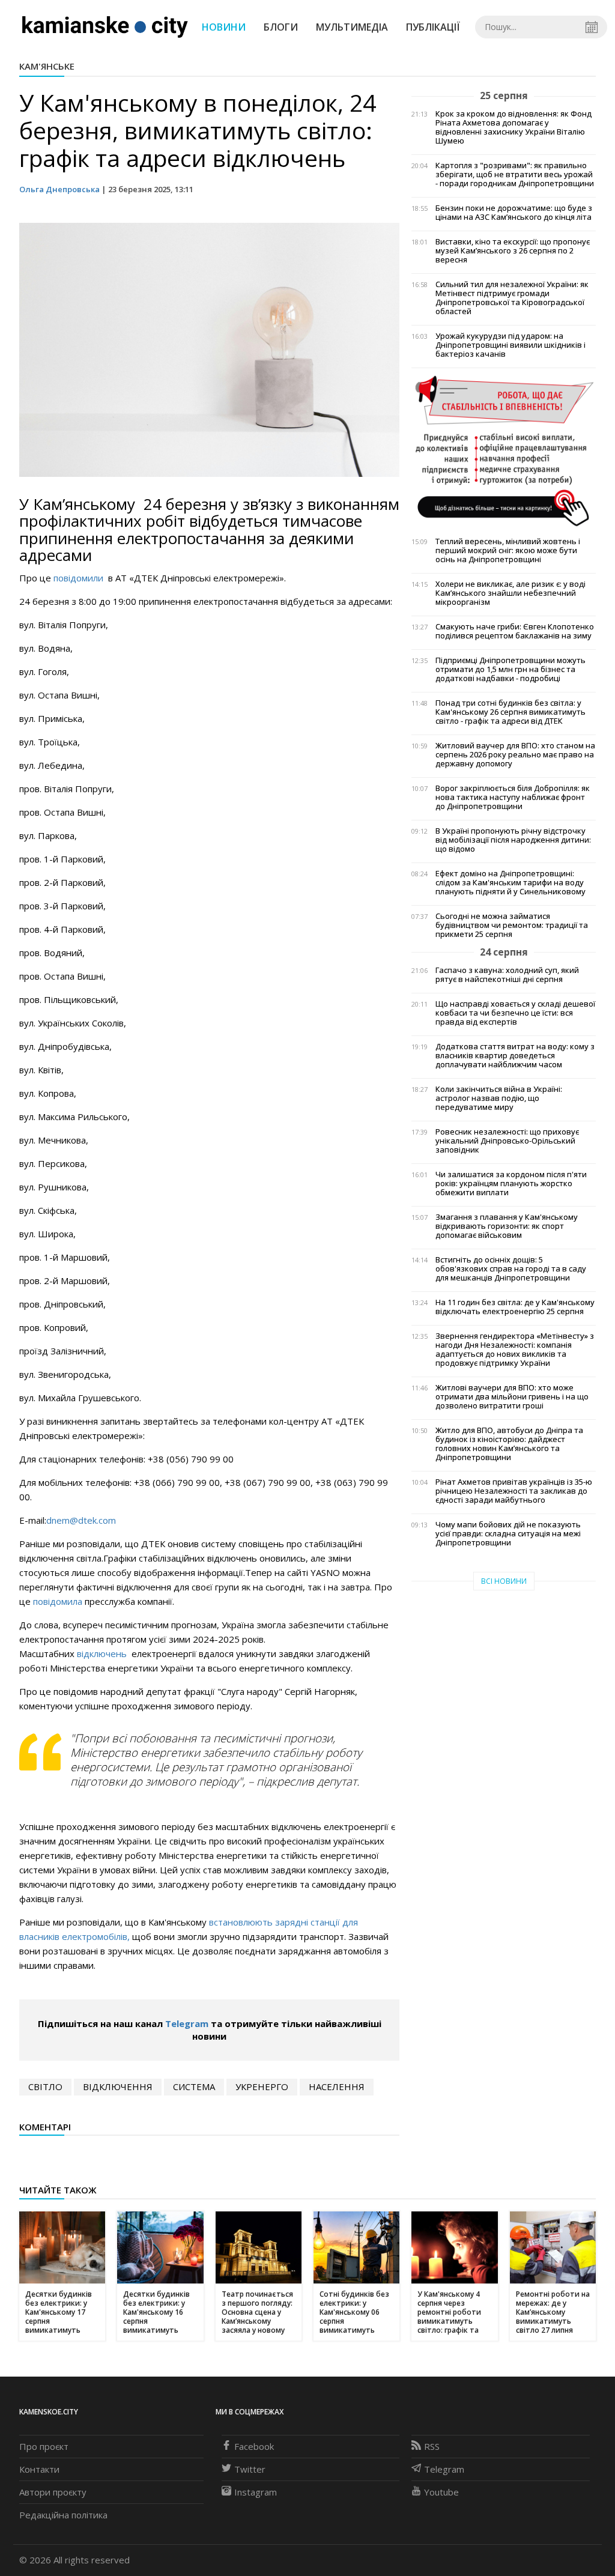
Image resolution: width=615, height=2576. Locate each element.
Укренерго (262, 2087)
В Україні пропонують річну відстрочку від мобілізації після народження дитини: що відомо (513, 840)
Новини (224, 27)
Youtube (441, 2492)
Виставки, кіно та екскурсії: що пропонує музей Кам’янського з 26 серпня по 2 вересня (513, 251)
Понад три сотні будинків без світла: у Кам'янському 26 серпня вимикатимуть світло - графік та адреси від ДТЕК (510, 712)
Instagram (256, 2492)
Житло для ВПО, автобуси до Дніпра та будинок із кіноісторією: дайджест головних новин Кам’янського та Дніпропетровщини (509, 1444)
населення (337, 2087)
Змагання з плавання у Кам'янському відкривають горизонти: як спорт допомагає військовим (507, 1226)
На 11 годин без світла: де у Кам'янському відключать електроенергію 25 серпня (515, 1307)
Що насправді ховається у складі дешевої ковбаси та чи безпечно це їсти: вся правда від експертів (515, 1013)
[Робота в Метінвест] (504, 450)
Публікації (433, 27)
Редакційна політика (63, 2515)
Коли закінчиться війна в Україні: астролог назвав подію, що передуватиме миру (499, 1098)
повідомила (58, 1601)
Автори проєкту (53, 2492)
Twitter (250, 2469)
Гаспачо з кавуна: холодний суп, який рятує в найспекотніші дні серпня (507, 975)
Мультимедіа (352, 27)
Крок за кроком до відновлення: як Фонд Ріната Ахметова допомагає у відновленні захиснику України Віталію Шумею (514, 127)
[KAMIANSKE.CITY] (105, 26)
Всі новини (504, 1581)
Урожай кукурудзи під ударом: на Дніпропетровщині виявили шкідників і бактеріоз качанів (510, 345)
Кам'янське (47, 66)
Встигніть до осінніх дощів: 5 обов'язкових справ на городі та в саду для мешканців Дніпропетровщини (511, 1269)
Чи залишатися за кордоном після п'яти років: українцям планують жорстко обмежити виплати (511, 1183)
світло (45, 2087)
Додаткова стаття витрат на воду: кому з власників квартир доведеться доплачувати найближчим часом (515, 1056)
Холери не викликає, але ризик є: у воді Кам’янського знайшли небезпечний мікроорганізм (510, 593)
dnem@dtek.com (81, 1520)
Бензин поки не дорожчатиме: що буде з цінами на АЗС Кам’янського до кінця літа (514, 213)
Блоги (281, 27)
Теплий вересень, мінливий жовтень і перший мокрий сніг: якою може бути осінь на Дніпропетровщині (508, 550)
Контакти (39, 2469)
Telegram (187, 2023)
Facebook (254, 2446)
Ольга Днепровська (59, 189)
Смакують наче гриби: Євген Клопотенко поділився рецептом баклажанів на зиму (515, 631)
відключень (103, 1653)
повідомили (80, 578)
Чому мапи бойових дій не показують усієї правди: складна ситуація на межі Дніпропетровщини (508, 1534)
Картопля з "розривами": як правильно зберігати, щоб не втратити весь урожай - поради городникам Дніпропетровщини (515, 174)
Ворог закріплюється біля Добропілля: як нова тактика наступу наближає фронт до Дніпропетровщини (513, 797)
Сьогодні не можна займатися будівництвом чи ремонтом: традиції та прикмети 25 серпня (512, 925)
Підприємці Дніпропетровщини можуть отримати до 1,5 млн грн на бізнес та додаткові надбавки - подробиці (510, 669)
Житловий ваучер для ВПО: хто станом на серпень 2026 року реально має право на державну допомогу (515, 755)
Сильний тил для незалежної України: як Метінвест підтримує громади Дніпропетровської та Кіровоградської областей (512, 298)
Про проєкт (44, 2446)
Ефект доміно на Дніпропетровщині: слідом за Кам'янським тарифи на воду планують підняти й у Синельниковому (510, 883)
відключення (118, 2087)
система (194, 2087)
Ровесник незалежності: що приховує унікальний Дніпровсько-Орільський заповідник (507, 1141)
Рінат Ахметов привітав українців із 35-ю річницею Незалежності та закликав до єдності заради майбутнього (514, 1491)
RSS (432, 2446)
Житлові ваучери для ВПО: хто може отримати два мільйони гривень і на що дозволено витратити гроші (512, 1397)
